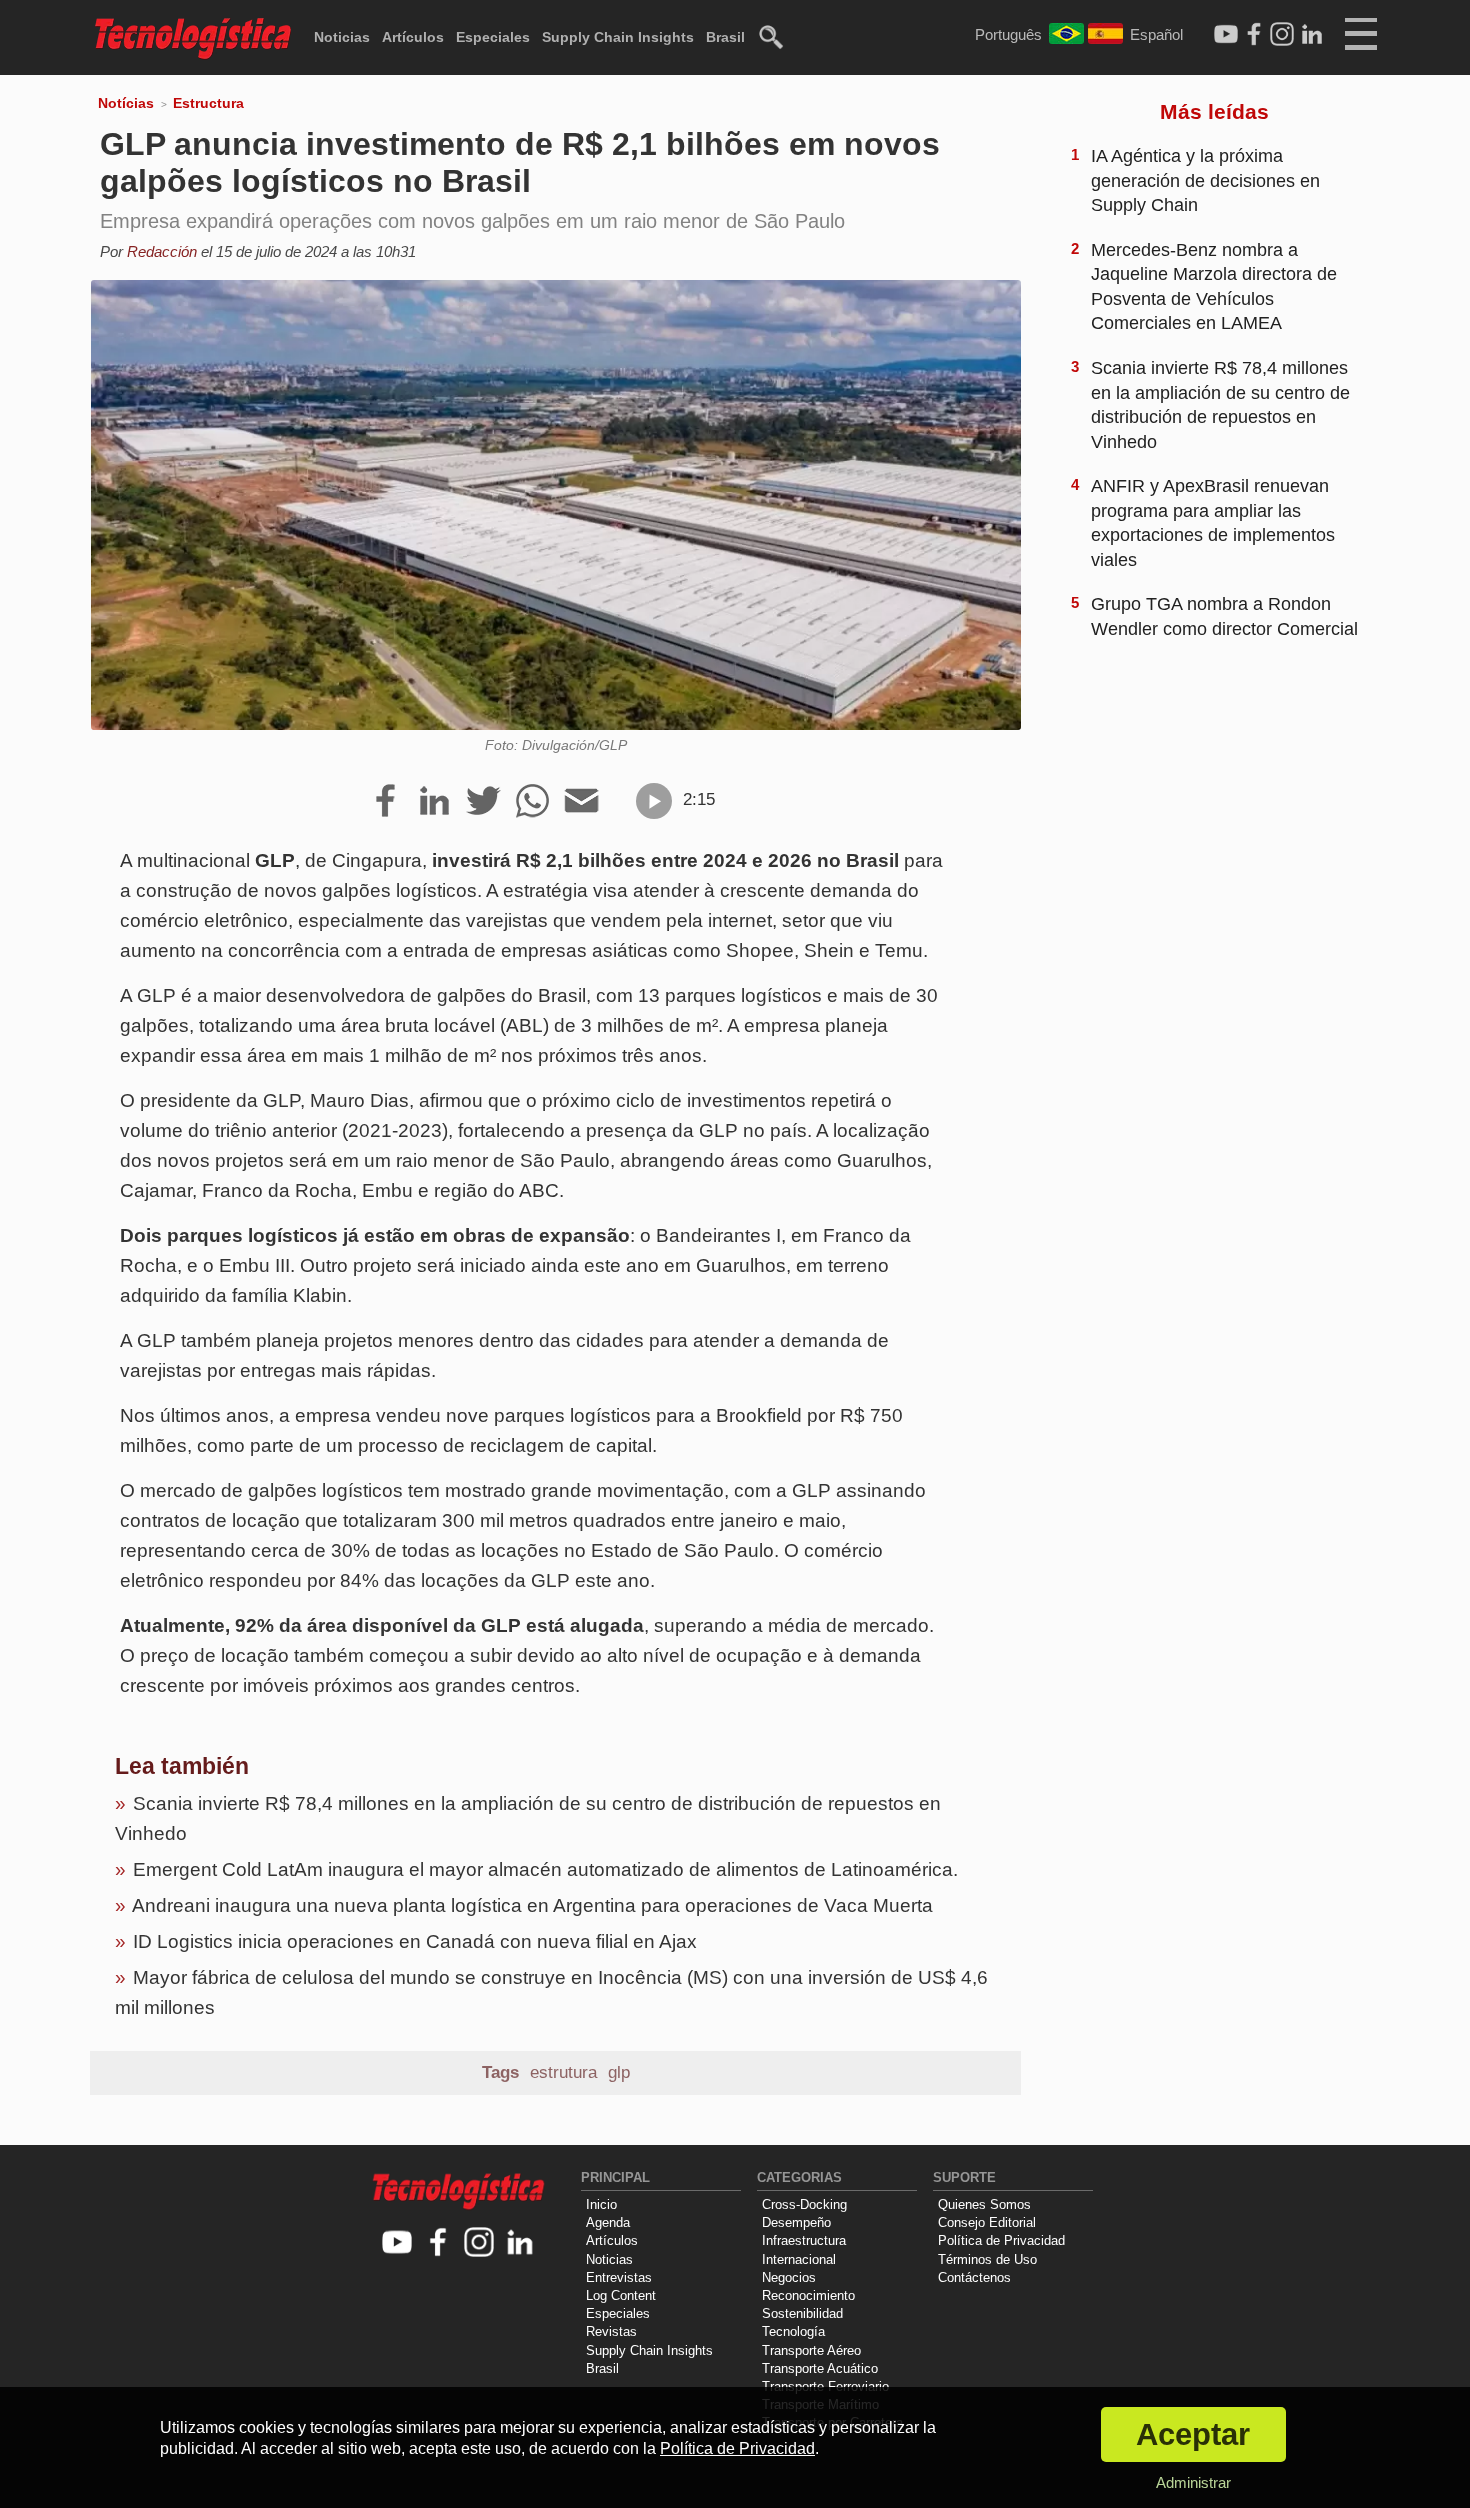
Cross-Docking (804, 2204)
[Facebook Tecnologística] (1254, 35)
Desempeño (796, 2222)
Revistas (611, 2331)
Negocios (789, 2277)
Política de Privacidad (1001, 2240)
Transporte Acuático (820, 2368)
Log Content (621, 2295)
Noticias (342, 37)
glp (619, 2072)
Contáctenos (974, 2277)
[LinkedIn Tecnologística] (1312, 35)
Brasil (725, 37)
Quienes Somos (984, 2204)
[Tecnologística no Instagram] (479, 2243)
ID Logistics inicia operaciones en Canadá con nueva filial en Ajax (415, 1941)
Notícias (126, 103)
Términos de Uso (987, 2259)
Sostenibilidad (802, 2313)
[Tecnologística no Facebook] (438, 2243)
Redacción (162, 251)
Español (1156, 34)
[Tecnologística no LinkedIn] (520, 2243)
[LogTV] (1226, 35)
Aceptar (1193, 2434)
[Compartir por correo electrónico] (581, 802)
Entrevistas (619, 2277)
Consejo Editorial (987, 2222)
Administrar (1193, 2482)
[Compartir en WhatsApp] (532, 802)
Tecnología (793, 2331)
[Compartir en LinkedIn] (434, 802)
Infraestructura (804, 2240)
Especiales (493, 37)
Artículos (413, 37)
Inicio (601, 2204)
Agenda (608, 2222)
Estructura (208, 103)
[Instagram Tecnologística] (1282, 35)
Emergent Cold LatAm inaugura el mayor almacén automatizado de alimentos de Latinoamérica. (545, 1869)
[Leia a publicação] (654, 801)
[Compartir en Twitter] (483, 802)
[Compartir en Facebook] (385, 802)
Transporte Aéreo (811, 2350)
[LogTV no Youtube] (397, 2243)
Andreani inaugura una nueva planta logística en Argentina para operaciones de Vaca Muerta (532, 1905)
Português (1008, 34)
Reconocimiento (808, 2295)
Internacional (799, 2259)
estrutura (563, 2072)
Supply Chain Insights (618, 37)
